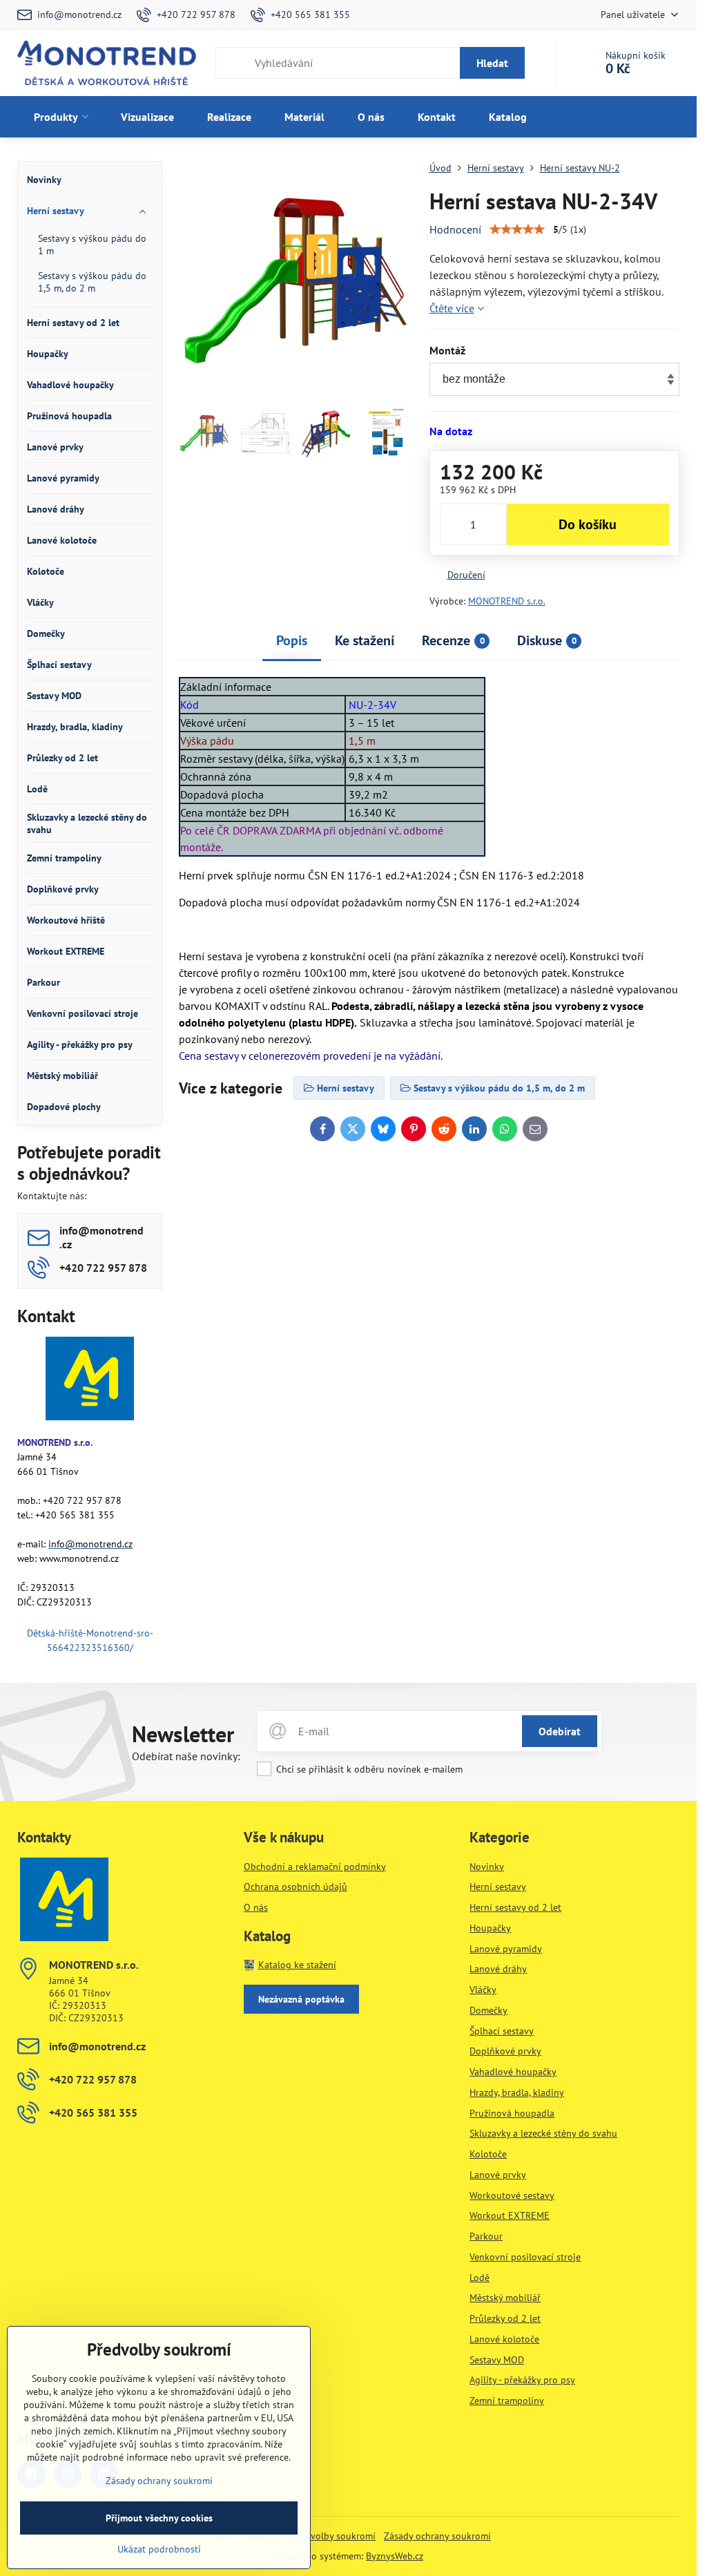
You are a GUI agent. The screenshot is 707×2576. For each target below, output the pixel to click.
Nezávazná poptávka (301, 1999)
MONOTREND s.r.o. (507, 601)
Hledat (492, 63)
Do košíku (588, 524)
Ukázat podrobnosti (159, 2549)
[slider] (517, 229)
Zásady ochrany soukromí (437, 2536)
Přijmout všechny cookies (159, 2518)
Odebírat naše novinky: (186, 1756)
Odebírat (560, 1731)
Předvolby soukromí (333, 2536)
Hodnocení (455, 229)
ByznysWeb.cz (395, 2556)
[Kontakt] (90, 1381)
